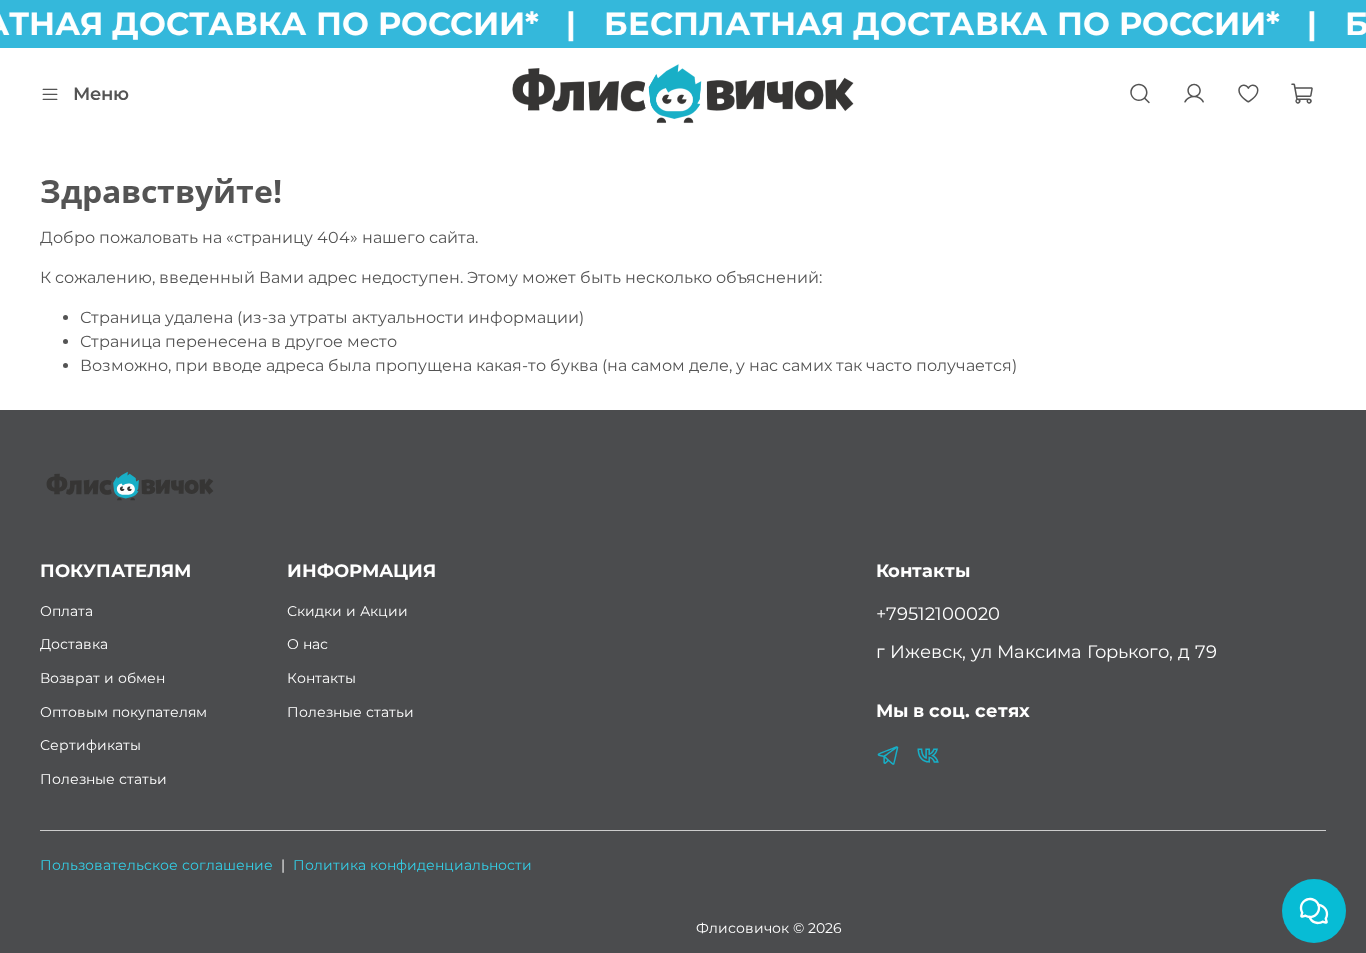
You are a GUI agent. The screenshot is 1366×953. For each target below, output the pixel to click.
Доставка (74, 644)
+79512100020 (938, 613)
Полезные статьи (103, 779)
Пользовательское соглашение (156, 865)
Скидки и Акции (347, 611)
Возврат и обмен (102, 678)
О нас (307, 644)
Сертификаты (90, 745)
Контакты (321, 678)
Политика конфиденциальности (412, 865)
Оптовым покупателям (123, 712)
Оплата (66, 611)
